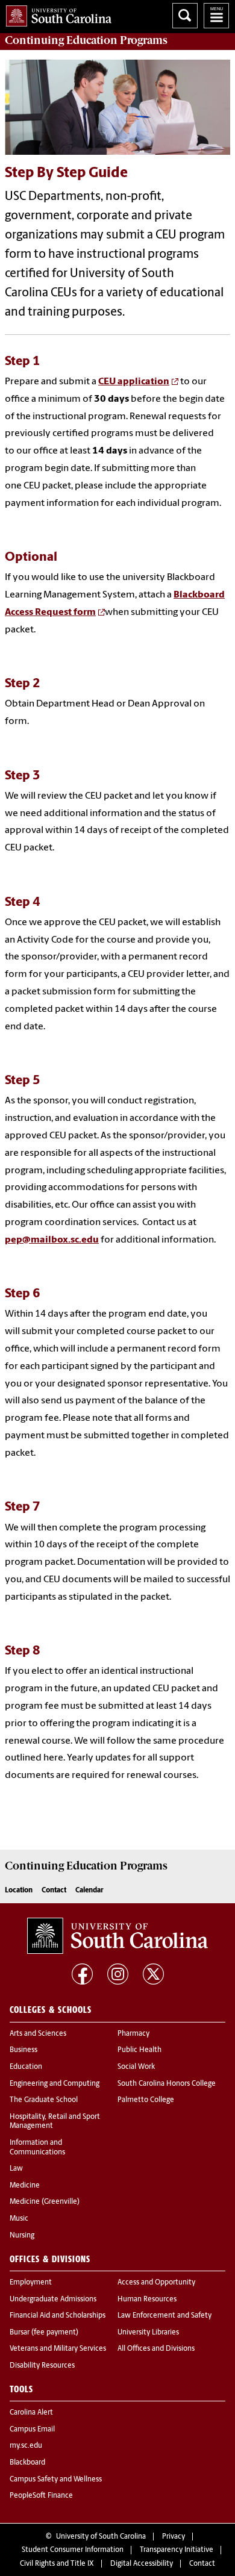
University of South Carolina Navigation (216, 16)
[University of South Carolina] (117, 1936)
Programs (86, 40)
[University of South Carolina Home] (56, 14)
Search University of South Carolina (185, 16)
